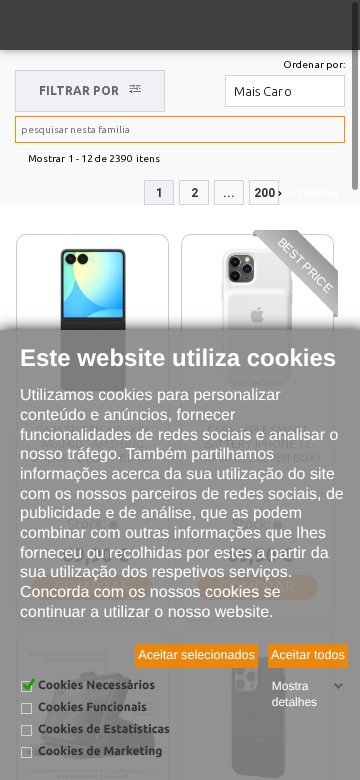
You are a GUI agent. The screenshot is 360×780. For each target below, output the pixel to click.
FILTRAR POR (79, 90)
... (229, 193)
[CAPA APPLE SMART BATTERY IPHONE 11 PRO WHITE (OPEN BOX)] (257, 320)
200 (264, 193)
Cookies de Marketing (100, 751)
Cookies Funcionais (92, 707)
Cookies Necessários (96, 685)
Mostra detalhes (294, 694)
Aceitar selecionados (196, 655)
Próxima (314, 192)
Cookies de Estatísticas (104, 729)
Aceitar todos (308, 655)
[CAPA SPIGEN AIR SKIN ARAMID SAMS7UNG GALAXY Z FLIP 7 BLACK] (93, 320)
